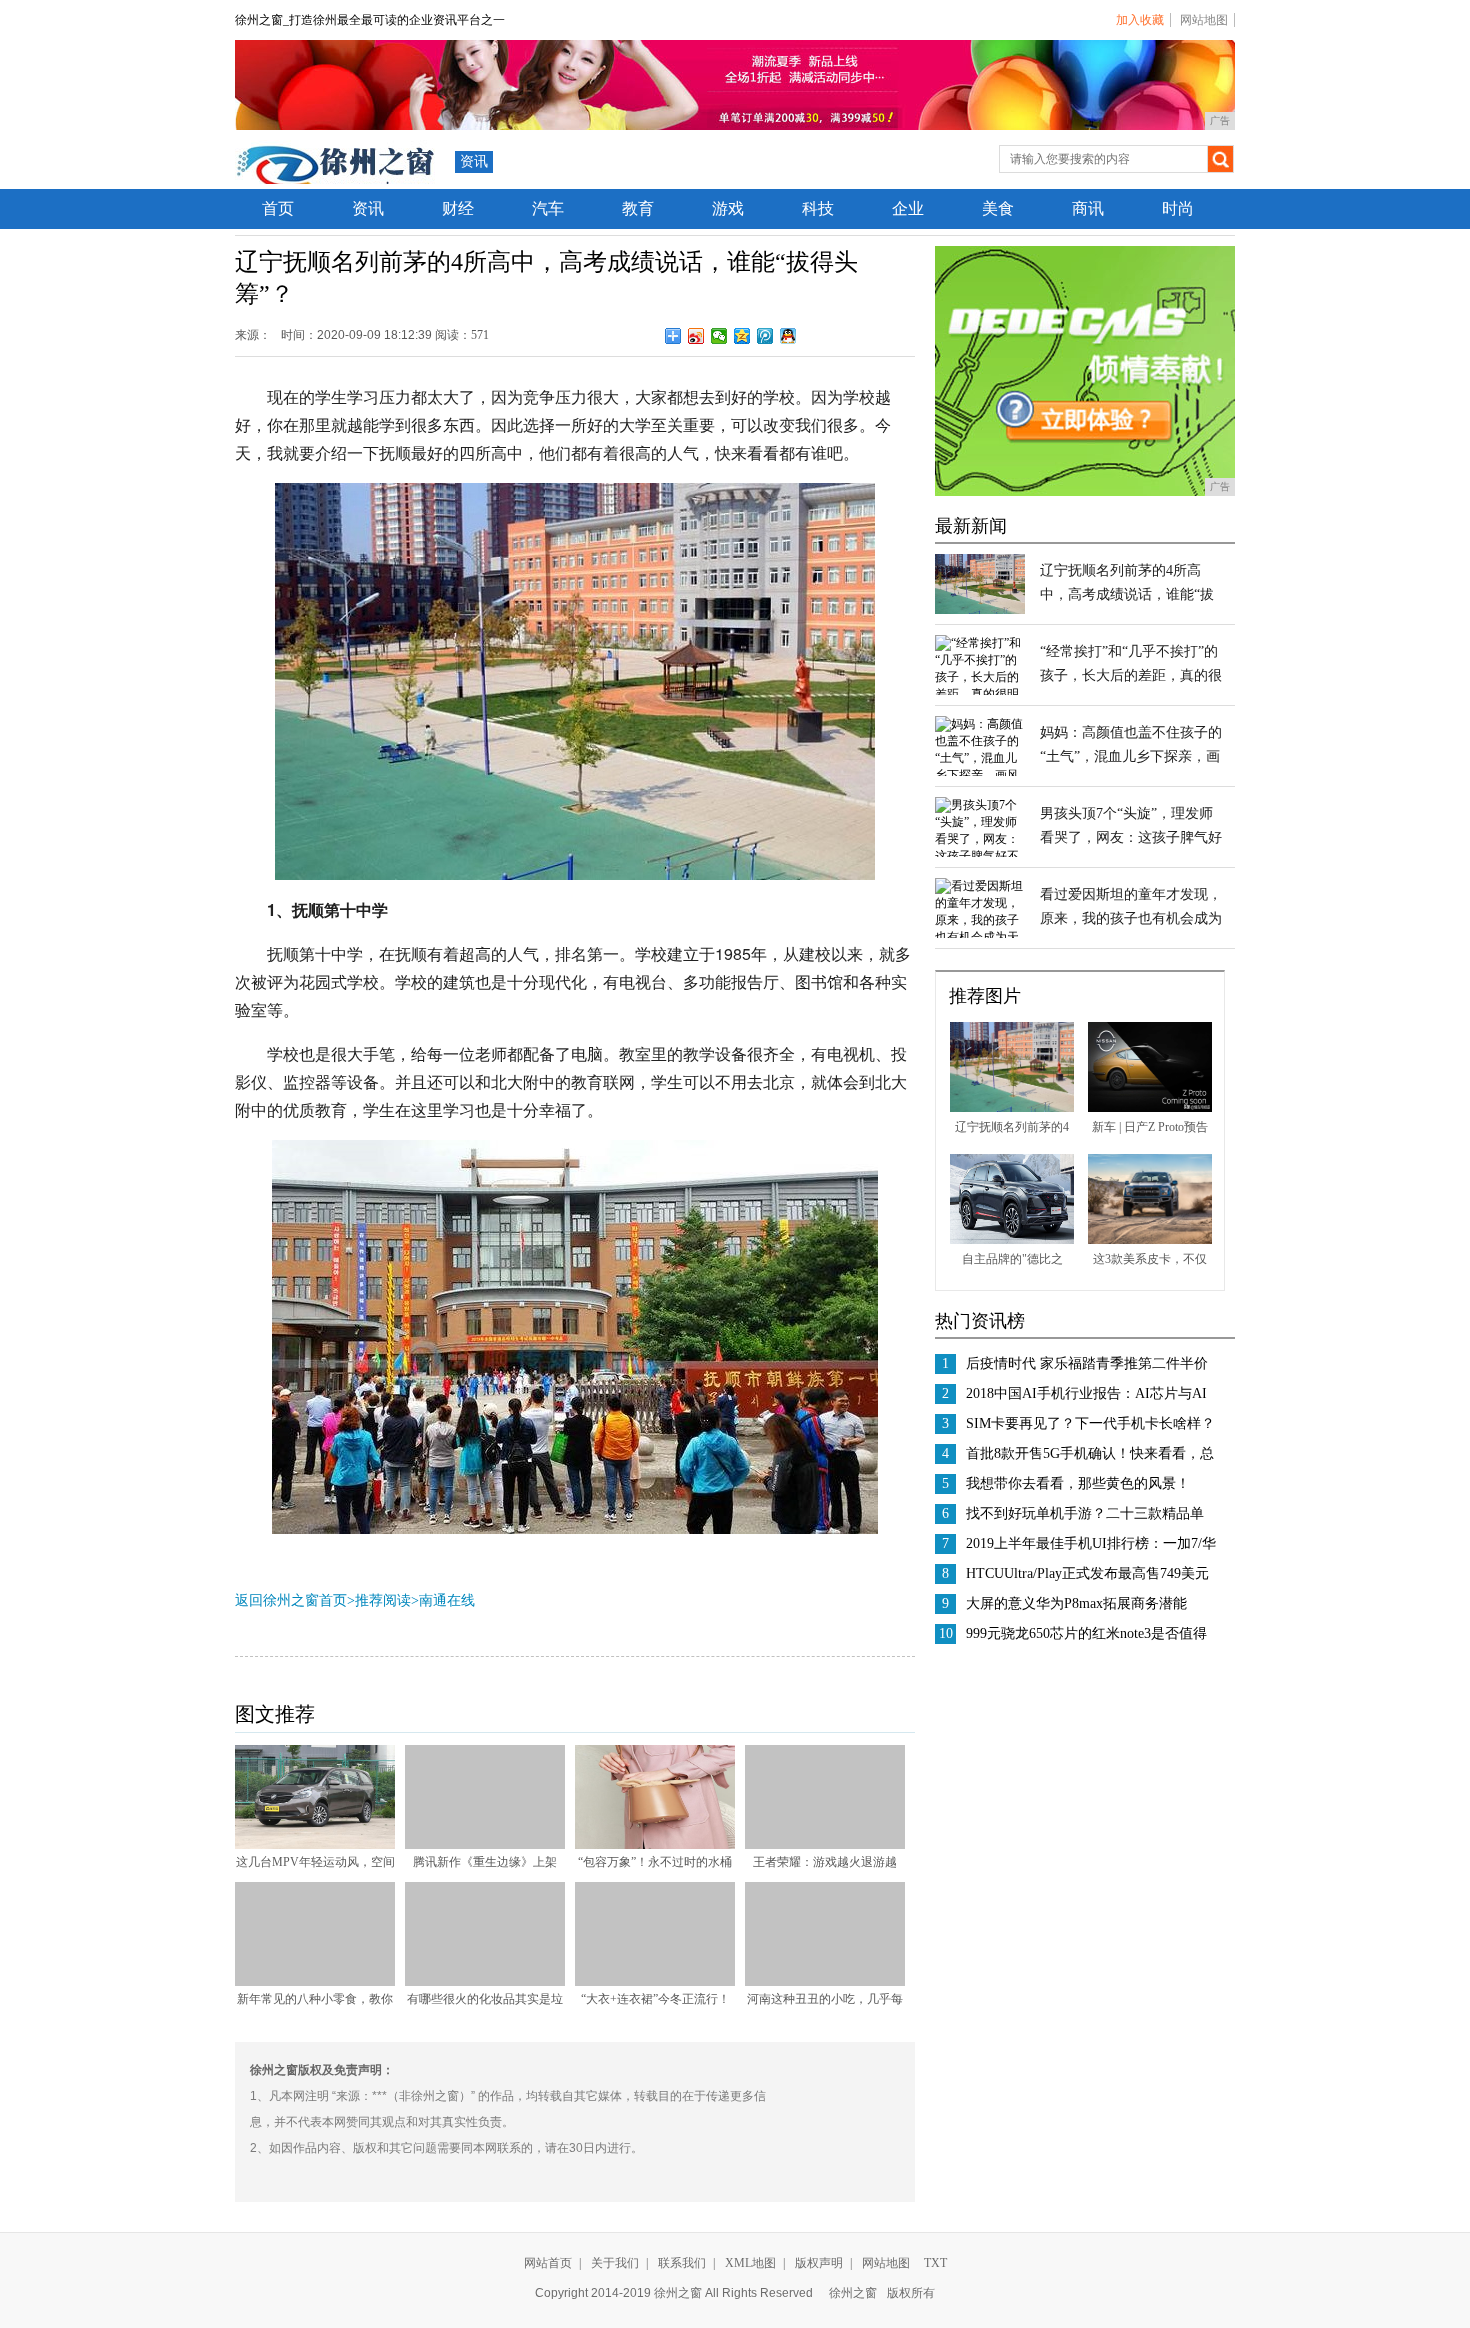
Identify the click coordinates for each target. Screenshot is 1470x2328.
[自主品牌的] (1012, 1240)
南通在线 (447, 1600)
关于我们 (615, 2263)
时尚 (1178, 208)
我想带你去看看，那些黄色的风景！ (1078, 1483)
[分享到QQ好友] (788, 336)
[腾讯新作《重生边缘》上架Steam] (485, 1845)
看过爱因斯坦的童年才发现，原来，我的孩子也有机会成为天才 (1131, 918)
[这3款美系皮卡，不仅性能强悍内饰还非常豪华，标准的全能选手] (1150, 1240)
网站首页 (548, 2263)
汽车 (548, 208)
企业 (908, 208)
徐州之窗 (853, 2293)
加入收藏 (1140, 20)
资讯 (474, 161)
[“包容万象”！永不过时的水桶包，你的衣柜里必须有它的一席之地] (655, 1845)
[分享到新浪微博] (696, 336)
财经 (458, 208)
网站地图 (1204, 20)
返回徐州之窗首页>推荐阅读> (327, 1600)
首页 (278, 208)
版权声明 (819, 2263)
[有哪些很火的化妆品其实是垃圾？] (485, 1982)
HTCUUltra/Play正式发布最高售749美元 (1087, 1573)
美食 (998, 208)
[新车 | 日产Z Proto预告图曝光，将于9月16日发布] (1150, 1108)
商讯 (1088, 208)
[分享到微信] (719, 336)
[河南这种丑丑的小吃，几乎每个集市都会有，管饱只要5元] (825, 1982)
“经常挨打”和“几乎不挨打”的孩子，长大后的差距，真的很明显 (1131, 675)
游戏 (728, 208)
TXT (935, 2263)
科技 (818, 208)
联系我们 (682, 2263)
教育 (638, 208)
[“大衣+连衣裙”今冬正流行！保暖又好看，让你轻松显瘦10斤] (655, 1982)
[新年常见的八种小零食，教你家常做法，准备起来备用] (315, 1982)
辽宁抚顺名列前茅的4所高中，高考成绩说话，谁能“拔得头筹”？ (1127, 594)
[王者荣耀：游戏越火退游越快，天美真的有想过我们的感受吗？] (825, 1845)
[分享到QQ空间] (742, 336)
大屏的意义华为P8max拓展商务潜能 (1076, 1603)
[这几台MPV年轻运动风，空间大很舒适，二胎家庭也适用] (315, 1845)
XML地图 (750, 2263)
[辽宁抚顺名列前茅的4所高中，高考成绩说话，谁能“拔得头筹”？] (980, 610)
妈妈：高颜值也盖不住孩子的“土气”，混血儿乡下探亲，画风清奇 (1131, 756)
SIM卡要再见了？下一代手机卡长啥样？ (1090, 1423)
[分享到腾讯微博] (765, 336)
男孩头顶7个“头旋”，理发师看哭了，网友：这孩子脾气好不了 (1131, 837)
